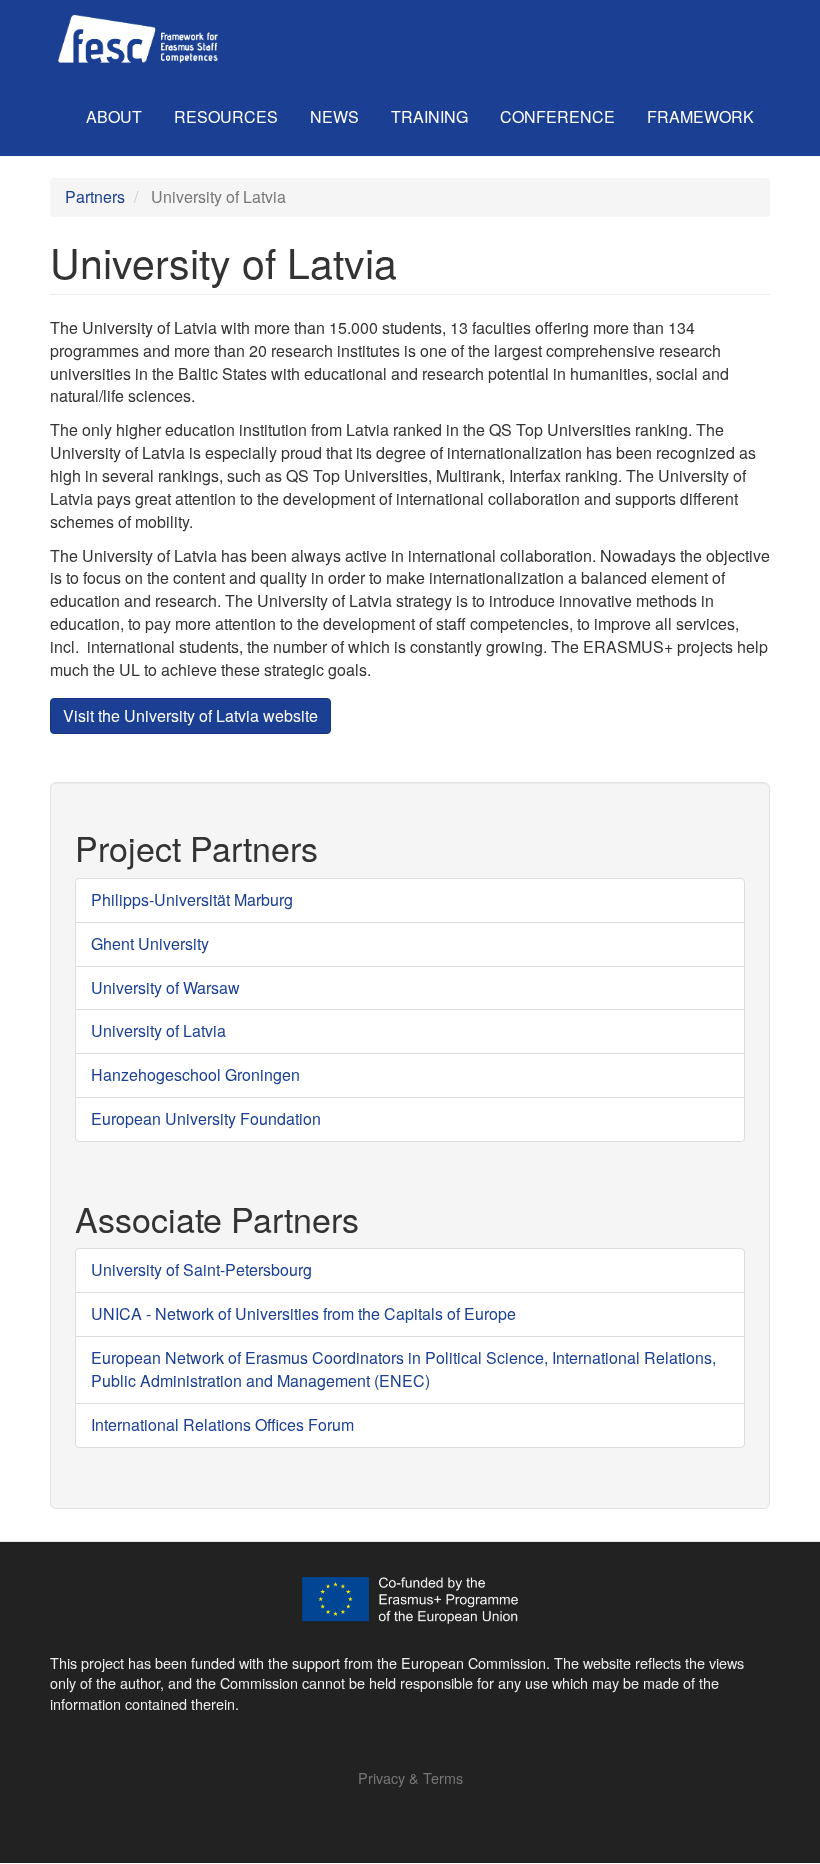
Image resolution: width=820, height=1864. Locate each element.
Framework (700, 116)
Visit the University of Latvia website (190, 715)
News (334, 116)
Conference (557, 116)
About (114, 116)
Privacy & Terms (410, 1777)
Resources (226, 116)
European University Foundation (206, 1118)
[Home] (138, 39)
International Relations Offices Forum (222, 1424)
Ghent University (150, 943)
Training (429, 116)
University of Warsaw (165, 987)
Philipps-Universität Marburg (192, 899)
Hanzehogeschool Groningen (195, 1074)
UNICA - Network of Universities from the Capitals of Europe (303, 1313)
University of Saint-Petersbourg (201, 1269)
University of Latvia (158, 1030)
